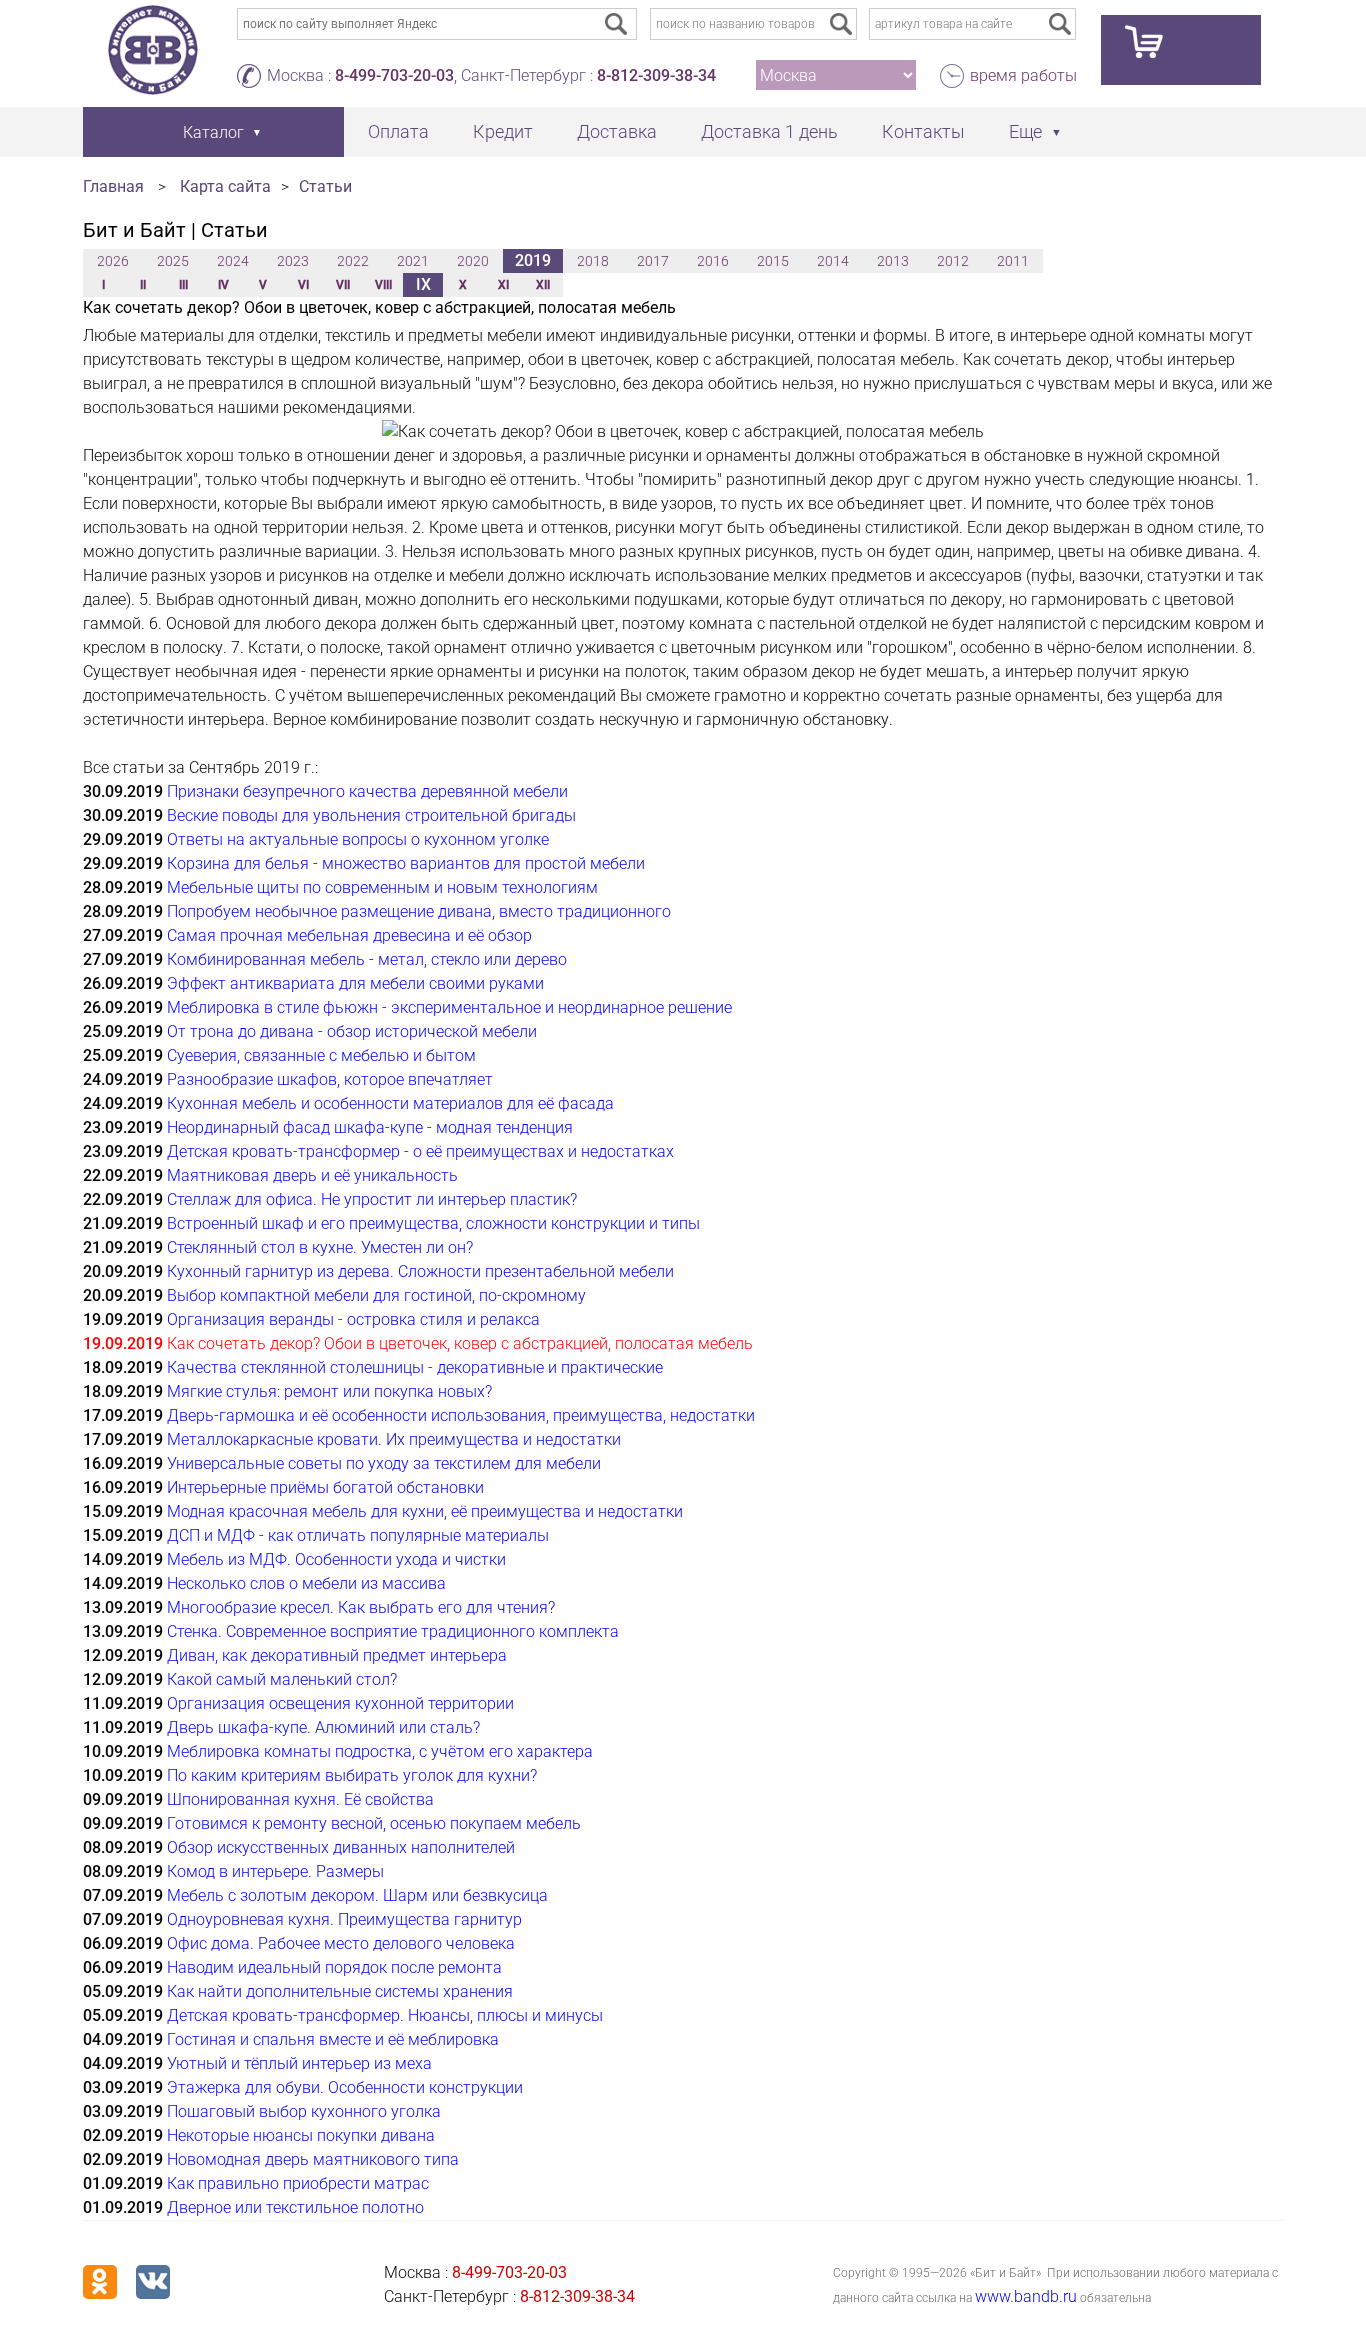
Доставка (617, 131)
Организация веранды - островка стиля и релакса (353, 1319)
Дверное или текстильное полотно (295, 2207)
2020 (473, 261)
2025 (173, 261)
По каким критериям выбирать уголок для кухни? (352, 1775)
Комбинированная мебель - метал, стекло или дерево (367, 959)
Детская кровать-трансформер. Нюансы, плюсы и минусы (385, 2015)
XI (503, 285)
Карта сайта (225, 186)
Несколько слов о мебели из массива (306, 1583)
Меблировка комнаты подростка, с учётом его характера (380, 1751)
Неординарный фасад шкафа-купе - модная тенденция (370, 1127)
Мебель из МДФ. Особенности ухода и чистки (336, 1559)
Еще (1025, 131)
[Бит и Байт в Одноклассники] (100, 2282)
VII (343, 285)
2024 (233, 261)
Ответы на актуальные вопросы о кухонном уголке (358, 839)
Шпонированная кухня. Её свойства (300, 1799)
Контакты (923, 131)
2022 (353, 261)
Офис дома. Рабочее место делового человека (341, 1943)
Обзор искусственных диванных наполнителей (341, 1847)
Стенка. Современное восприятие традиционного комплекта (393, 1631)
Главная (113, 186)
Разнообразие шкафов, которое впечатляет (330, 1079)
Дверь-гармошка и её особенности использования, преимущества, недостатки (461, 1415)
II (143, 285)
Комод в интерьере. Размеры (275, 1871)
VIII (383, 285)
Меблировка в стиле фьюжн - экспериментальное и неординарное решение (449, 1007)
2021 (413, 261)
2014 (833, 261)
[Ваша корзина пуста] (1181, 50)
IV (223, 285)
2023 (293, 261)
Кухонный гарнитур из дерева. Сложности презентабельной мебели (420, 1271)
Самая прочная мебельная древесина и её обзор (349, 935)
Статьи (325, 186)
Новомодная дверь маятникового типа (313, 2159)
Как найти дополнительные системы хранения (340, 1991)
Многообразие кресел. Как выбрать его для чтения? (361, 1607)
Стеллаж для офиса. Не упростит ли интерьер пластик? (372, 1199)
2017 (653, 261)
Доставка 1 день (769, 131)
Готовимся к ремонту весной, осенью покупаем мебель (374, 1823)
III (183, 285)
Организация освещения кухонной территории (340, 1703)
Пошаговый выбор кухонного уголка (304, 2111)
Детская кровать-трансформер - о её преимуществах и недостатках (420, 1151)
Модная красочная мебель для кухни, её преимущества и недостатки (425, 1511)
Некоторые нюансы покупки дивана (301, 2135)
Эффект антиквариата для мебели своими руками (355, 983)
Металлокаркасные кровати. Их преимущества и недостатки (394, 1439)
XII (543, 285)
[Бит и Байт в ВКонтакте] (153, 2282)
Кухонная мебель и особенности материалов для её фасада (390, 1103)
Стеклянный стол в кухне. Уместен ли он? (320, 1247)
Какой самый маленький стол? (282, 1679)
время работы (1023, 75)
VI (303, 285)
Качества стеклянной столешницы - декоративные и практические (415, 1367)
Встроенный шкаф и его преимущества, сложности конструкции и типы (433, 1223)
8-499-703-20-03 (394, 75)
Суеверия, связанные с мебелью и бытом (321, 1055)
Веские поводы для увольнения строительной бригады (371, 815)
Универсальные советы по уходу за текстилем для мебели (384, 1463)
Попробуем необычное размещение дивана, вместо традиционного (419, 911)
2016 (713, 261)
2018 (593, 261)
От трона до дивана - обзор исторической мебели (352, 1031)
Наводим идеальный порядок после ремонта (334, 1967)
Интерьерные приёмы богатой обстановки (325, 1487)
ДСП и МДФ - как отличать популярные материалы (358, 1535)
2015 (773, 261)
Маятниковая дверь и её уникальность (312, 1175)
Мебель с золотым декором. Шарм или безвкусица (357, 1895)
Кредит (503, 131)
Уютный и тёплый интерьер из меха (299, 2063)
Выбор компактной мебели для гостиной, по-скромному (376, 1295)
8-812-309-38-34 (656, 75)
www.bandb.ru (1026, 2296)
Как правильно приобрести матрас (298, 2183)
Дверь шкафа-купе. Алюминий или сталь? (323, 1727)
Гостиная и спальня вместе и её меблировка (333, 2039)
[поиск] (841, 24)
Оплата (398, 131)
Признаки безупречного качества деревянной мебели (367, 791)
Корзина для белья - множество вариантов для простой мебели (406, 863)
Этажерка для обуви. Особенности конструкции (345, 2087)
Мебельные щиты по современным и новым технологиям (382, 887)
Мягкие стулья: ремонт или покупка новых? (329, 1391)
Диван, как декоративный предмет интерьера (337, 1655)
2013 (893, 261)
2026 (113, 261)
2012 (953, 261)
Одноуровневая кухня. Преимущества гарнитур (344, 1919)
